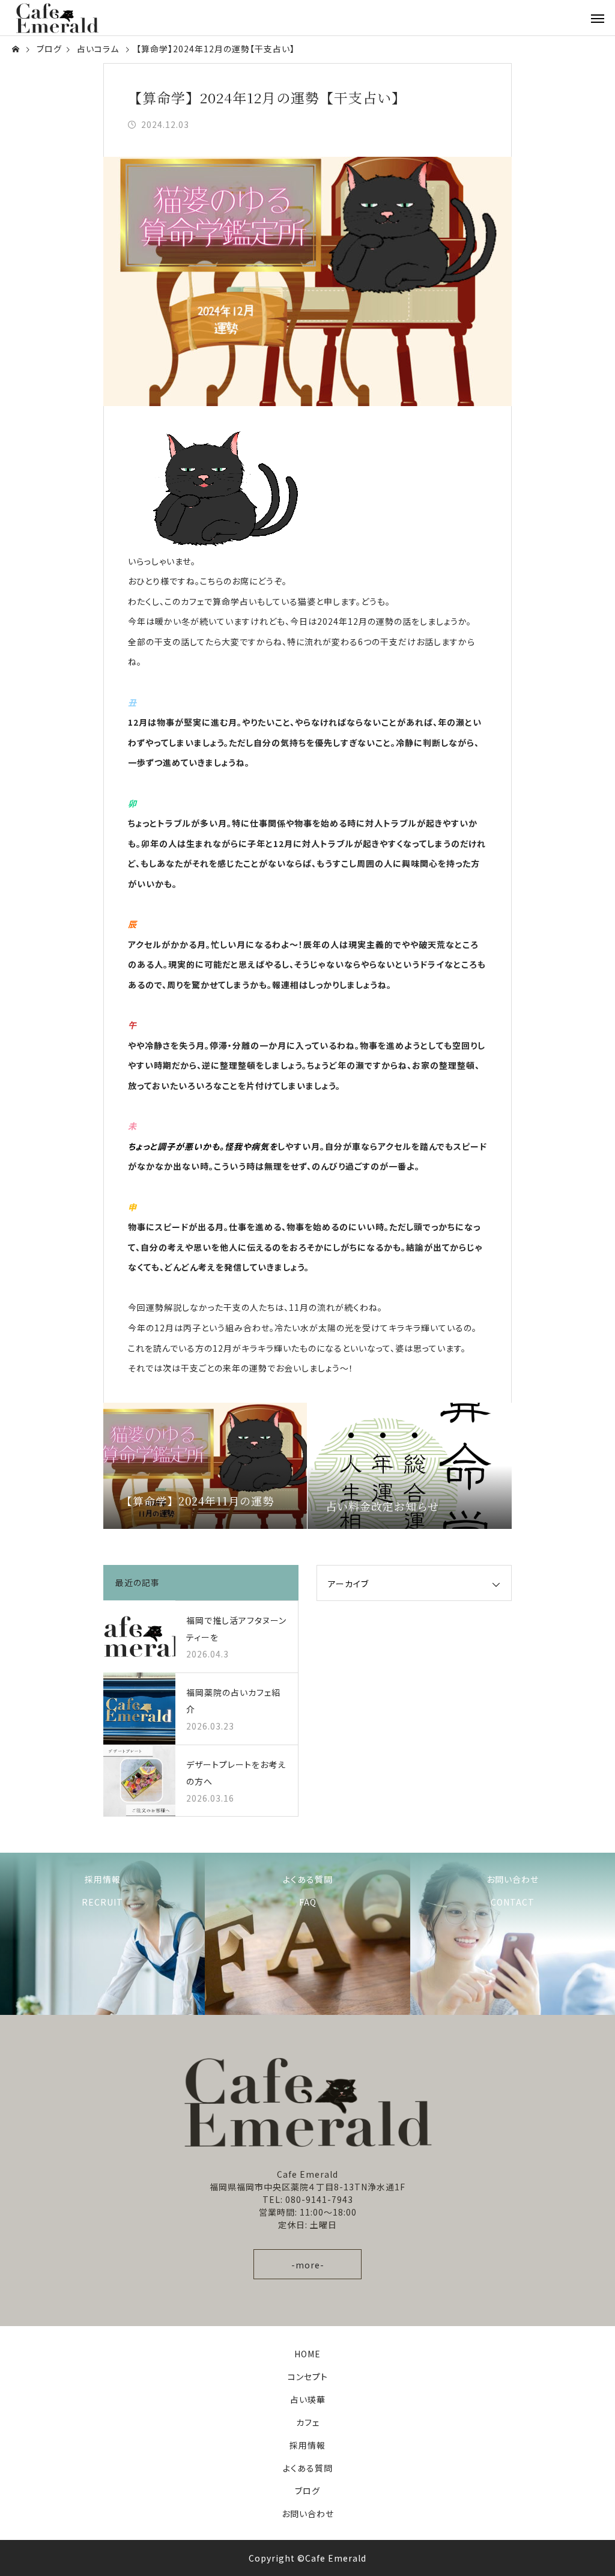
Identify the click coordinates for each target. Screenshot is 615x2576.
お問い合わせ (308, 2514)
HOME (307, 2354)
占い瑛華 (308, 2399)
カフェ (308, 2422)
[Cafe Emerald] (57, 18)
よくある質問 (308, 2468)
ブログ (307, 2491)
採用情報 (307, 2445)
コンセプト (308, 2377)
